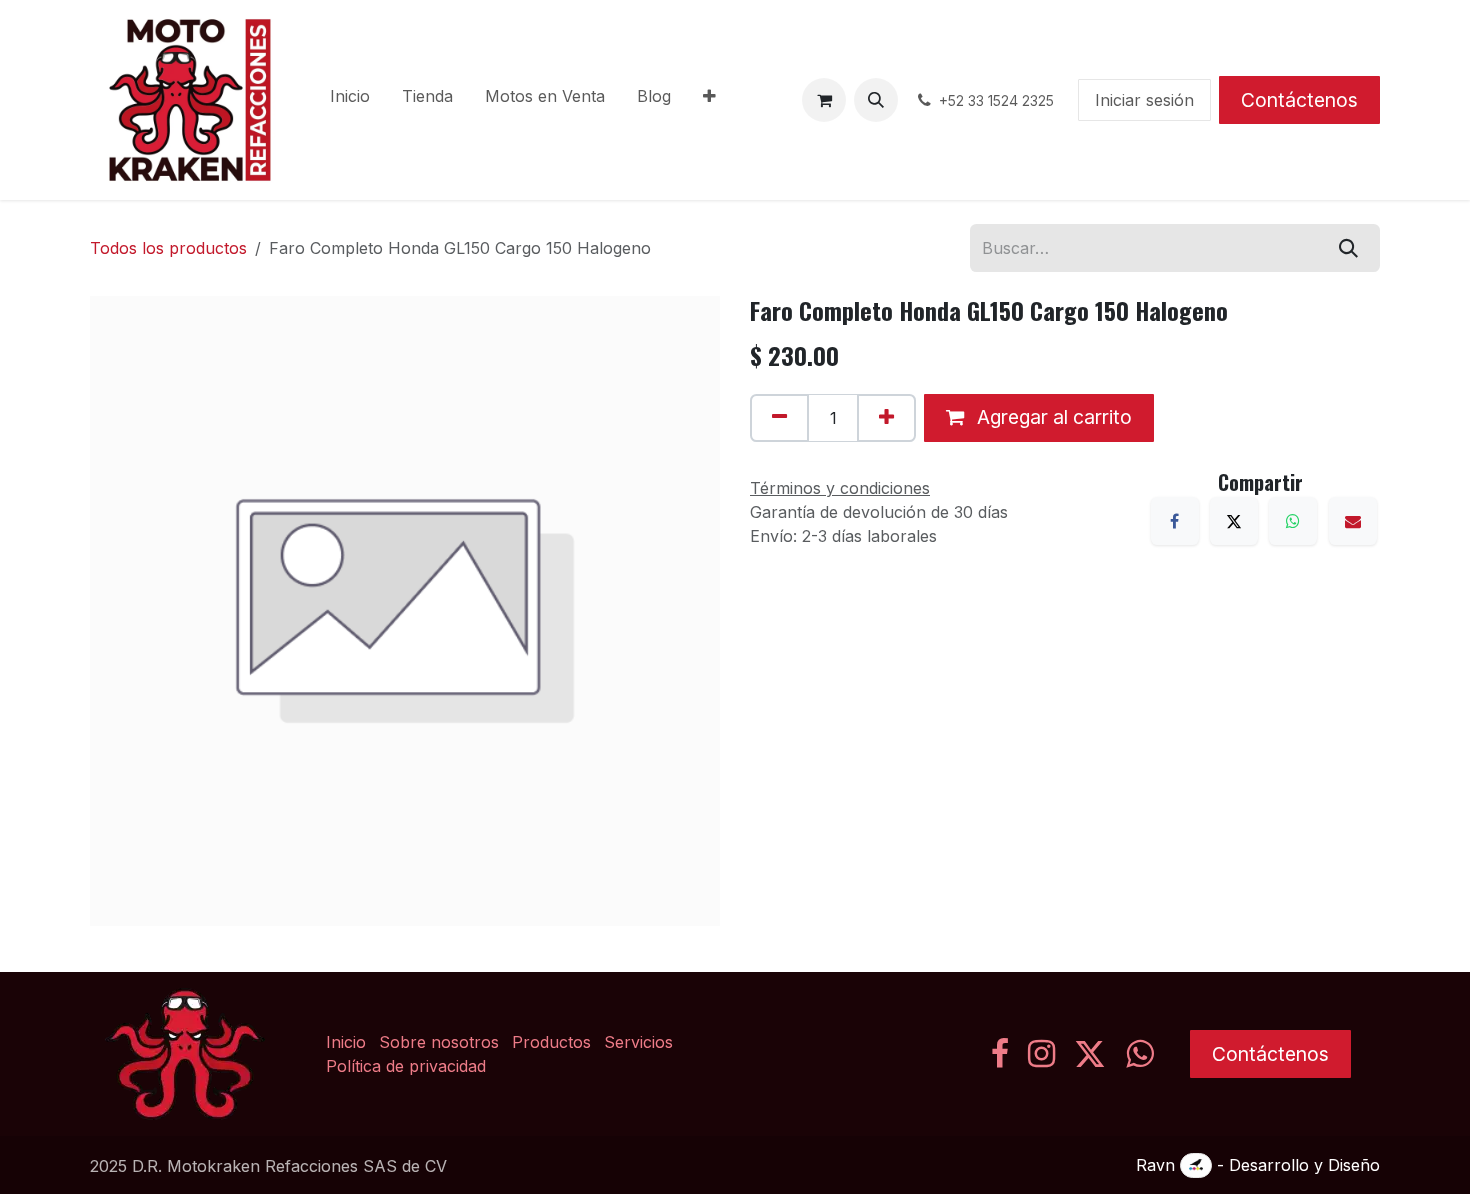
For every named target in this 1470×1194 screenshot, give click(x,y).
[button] (876, 100)
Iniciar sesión (1144, 100)
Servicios (638, 1042)
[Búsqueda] (1348, 248)
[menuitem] (350, 100)
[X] (1234, 521)
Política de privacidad (406, 1066)
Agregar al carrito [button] (1052, 417)
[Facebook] (1175, 521)
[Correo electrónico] (1353, 521)
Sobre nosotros (439, 1042)
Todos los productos (168, 248)
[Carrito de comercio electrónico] (824, 100)
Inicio (346, 1042)
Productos (551, 1042)
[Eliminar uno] (779, 418)
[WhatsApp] (1293, 521)
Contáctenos (1299, 100)
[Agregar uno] (886, 418)
